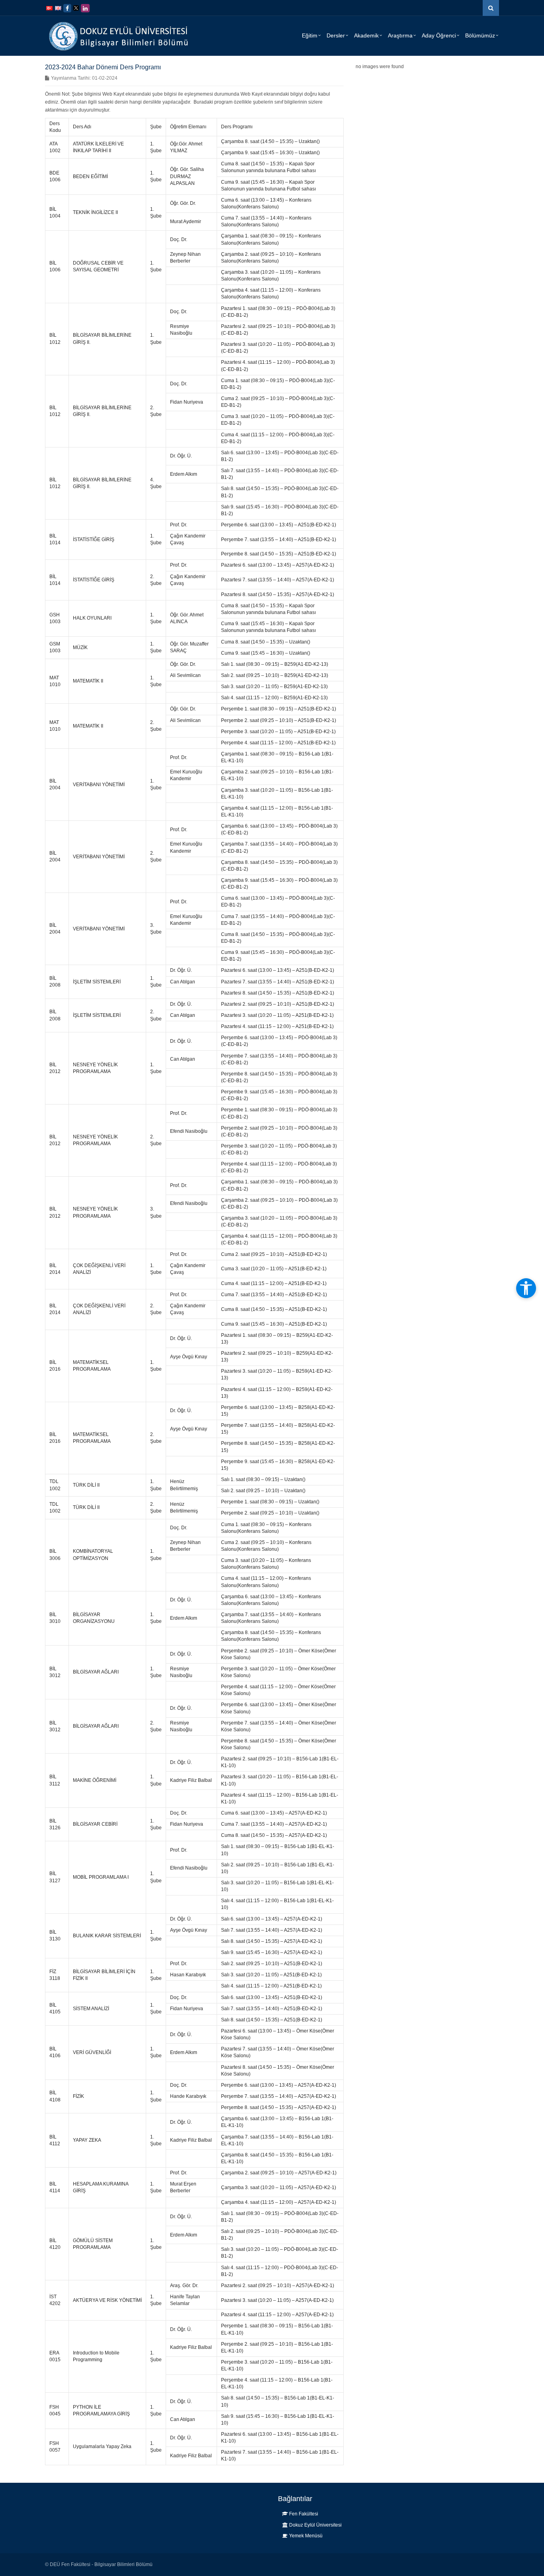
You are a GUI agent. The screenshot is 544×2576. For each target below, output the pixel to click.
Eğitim (310, 35)
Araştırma (400, 35)
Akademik (366, 35)
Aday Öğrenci (439, 35)
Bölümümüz (480, 35)
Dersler (336, 35)
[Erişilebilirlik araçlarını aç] (526, 1288)
